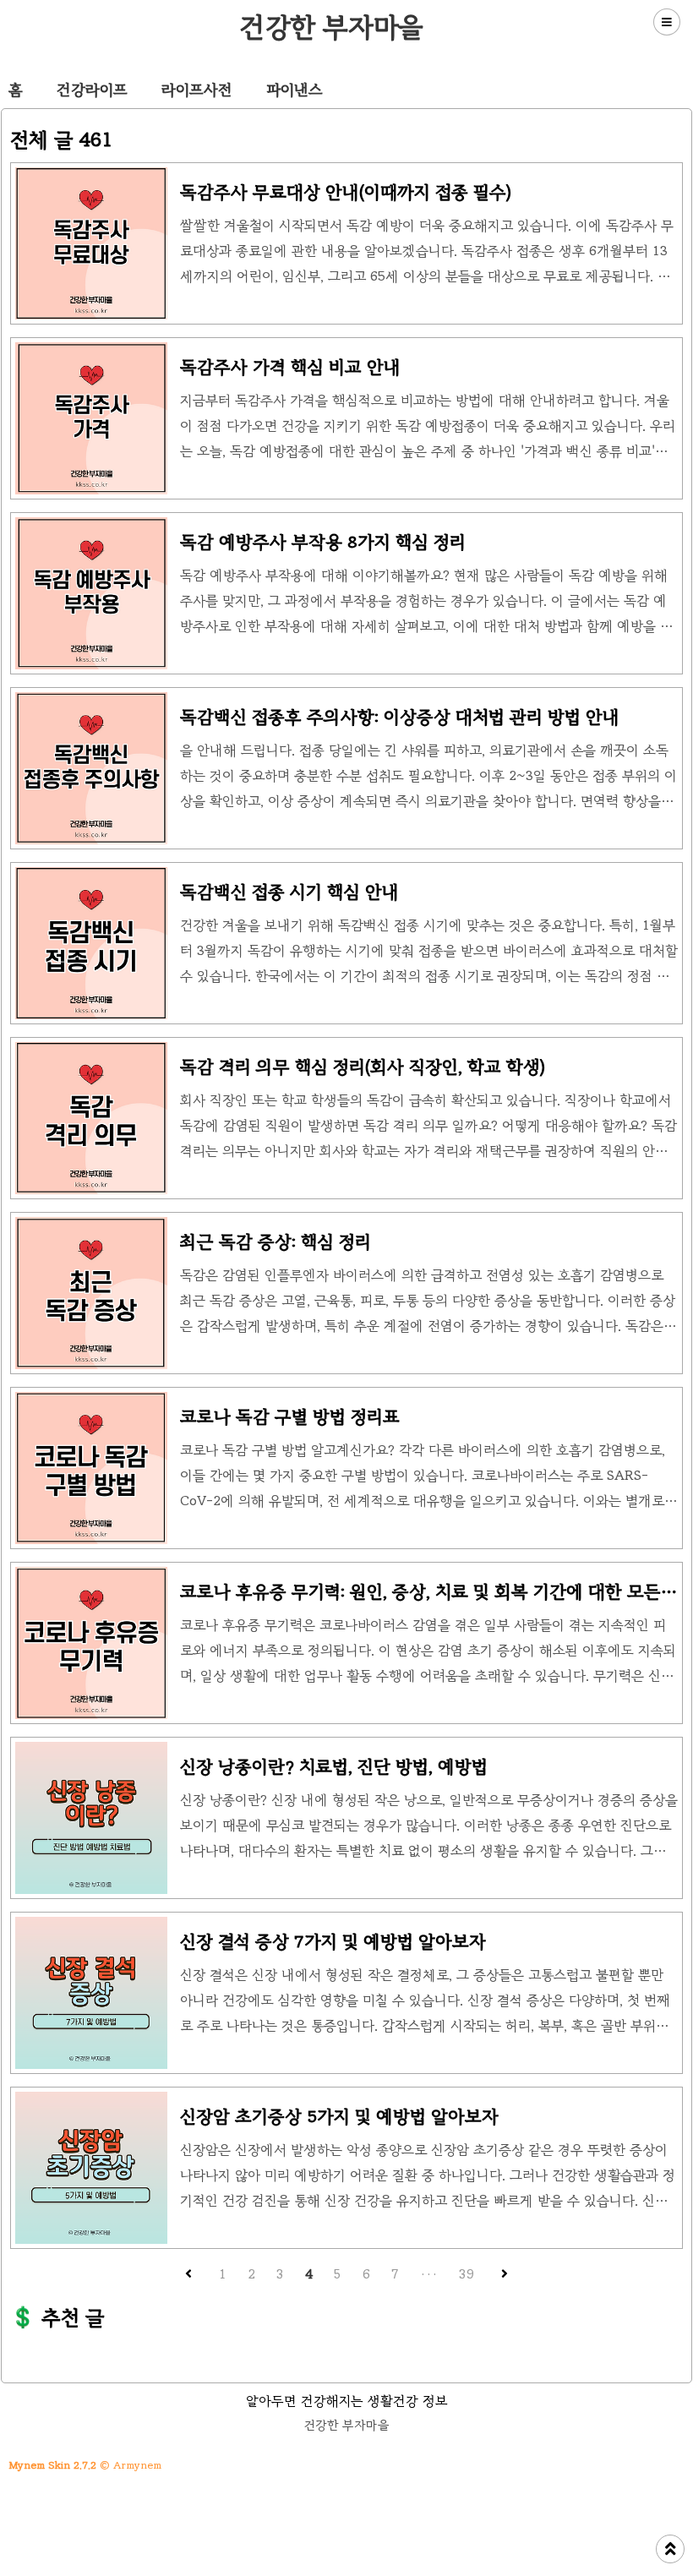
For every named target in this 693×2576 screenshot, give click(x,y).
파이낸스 (295, 90)
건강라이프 (92, 90)
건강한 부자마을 (332, 27)
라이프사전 (197, 90)
